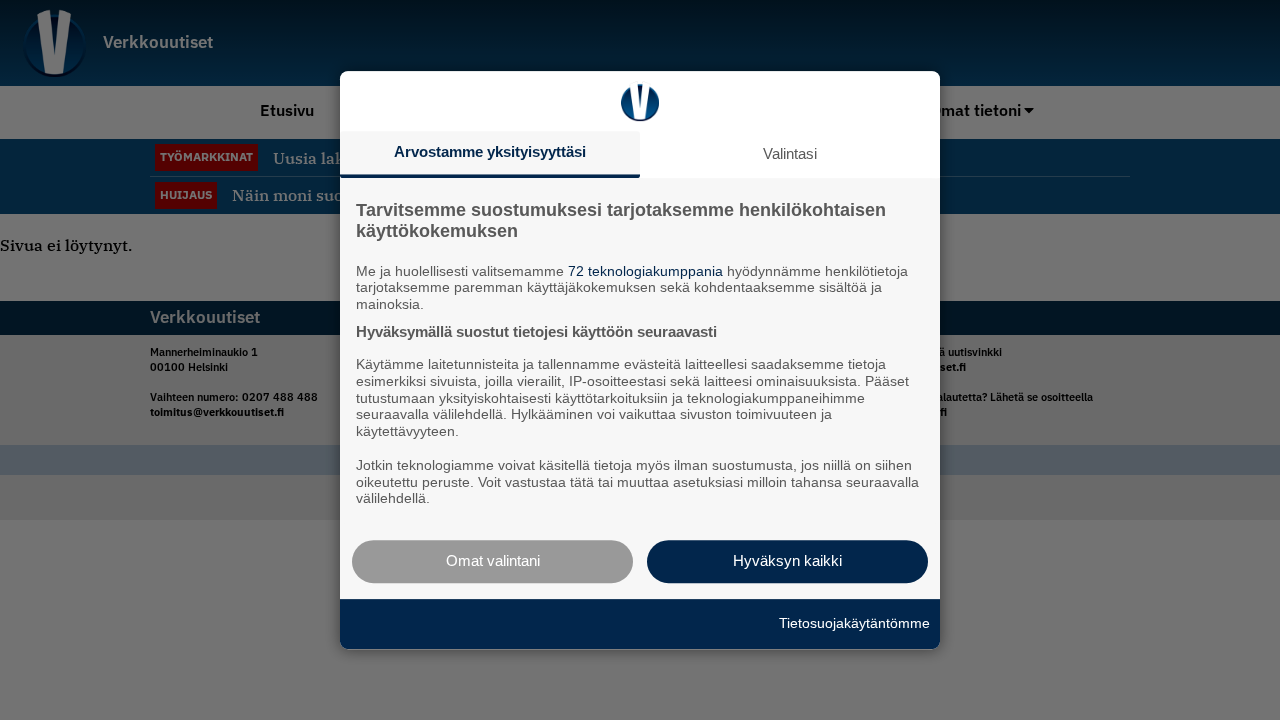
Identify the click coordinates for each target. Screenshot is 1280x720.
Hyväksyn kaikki (787, 560)
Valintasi (790, 153)
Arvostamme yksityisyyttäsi (490, 151)
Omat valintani (493, 560)
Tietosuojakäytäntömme (854, 623)
